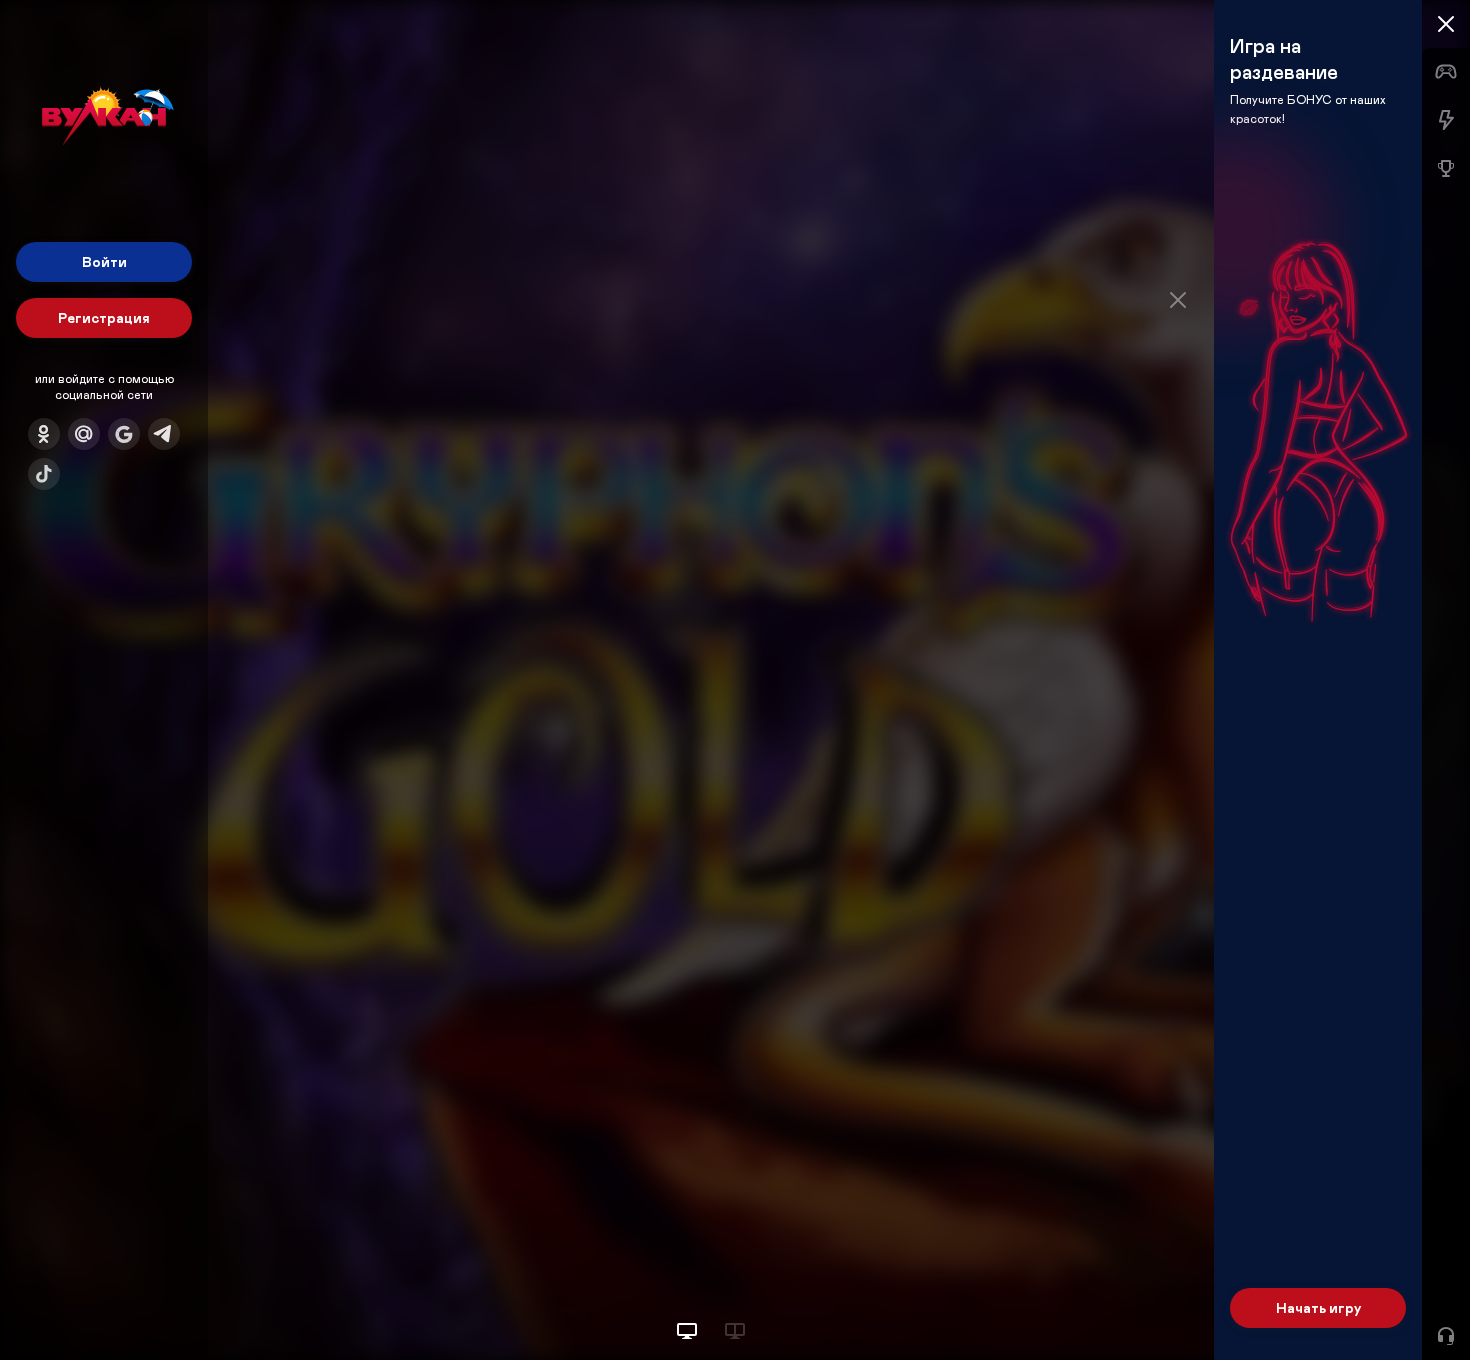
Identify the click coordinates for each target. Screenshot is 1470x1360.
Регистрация (104, 317)
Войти (104, 261)
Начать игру (1318, 1307)
